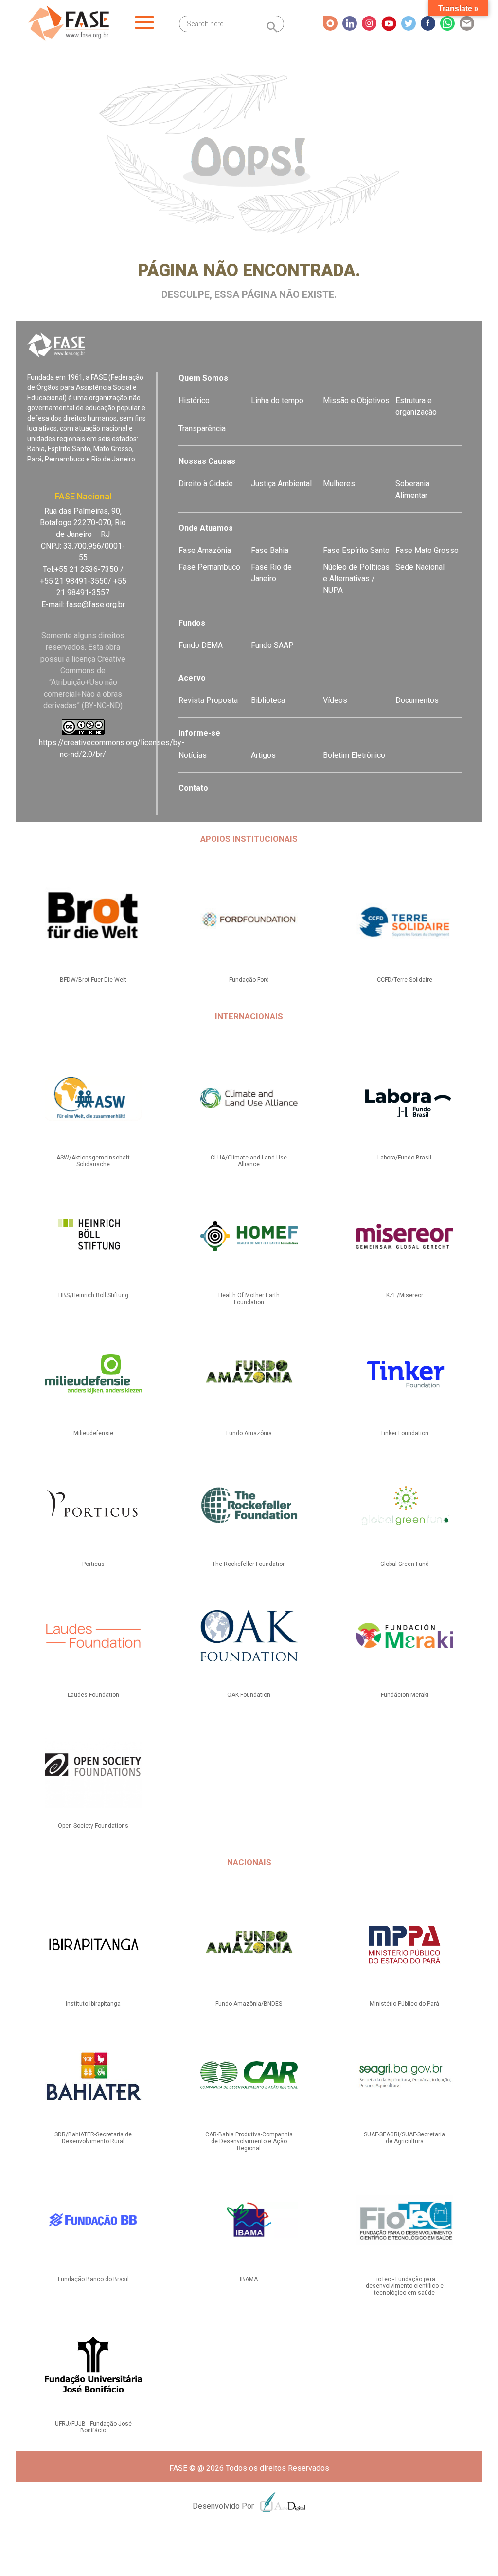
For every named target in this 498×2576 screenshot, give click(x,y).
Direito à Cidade (206, 484)
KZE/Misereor (405, 1295)
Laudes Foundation (93, 1695)
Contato (193, 788)
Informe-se (199, 733)
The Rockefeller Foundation (249, 1564)
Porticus (93, 1564)
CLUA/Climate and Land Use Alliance (249, 1161)
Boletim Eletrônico (354, 755)
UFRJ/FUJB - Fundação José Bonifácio (93, 2427)
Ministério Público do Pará (404, 2004)
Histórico (194, 400)
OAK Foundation (249, 1695)
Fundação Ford (249, 980)
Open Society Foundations (93, 1826)
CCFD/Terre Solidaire (405, 980)
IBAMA (249, 2279)
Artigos (263, 755)
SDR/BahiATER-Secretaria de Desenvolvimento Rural (93, 2138)
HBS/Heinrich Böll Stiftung (93, 1295)
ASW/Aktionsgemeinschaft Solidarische (93, 1161)
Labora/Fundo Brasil (404, 1158)
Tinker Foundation (404, 1433)
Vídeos (335, 700)
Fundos (192, 623)
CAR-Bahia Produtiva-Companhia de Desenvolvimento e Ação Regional (249, 2141)
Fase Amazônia (205, 550)
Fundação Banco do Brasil (93, 2279)
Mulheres (339, 484)
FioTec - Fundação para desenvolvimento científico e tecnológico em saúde (405, 2286)
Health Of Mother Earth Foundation (249, 1299)
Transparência (202, 429)
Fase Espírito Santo (356, 550)
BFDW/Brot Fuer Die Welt (93, 980)
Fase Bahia (270, 550)
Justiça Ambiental (281, 484)
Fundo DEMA (201, 645)
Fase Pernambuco (209, 567)
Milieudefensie (93, 1433)
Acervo (192, 678)
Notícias (193, 755)
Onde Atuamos (206, 528)
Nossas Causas (207, 461)
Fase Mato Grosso (427, 550)
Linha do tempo (277, 400)
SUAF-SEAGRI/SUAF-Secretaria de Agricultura (404, 2138)
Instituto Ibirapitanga (93, 2004)
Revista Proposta (208, 700)
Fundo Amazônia (249, 1433)
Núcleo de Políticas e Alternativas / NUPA (356, 579)
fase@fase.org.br (96, 604)
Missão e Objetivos (356, 400)
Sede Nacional (420, 567)
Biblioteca (268, 700)
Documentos (417, 700)
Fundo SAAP (272, 645)
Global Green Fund (405, 1564)
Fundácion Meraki (405, 1695)
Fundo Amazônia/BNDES (249, 2004)
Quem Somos (203, 378)
